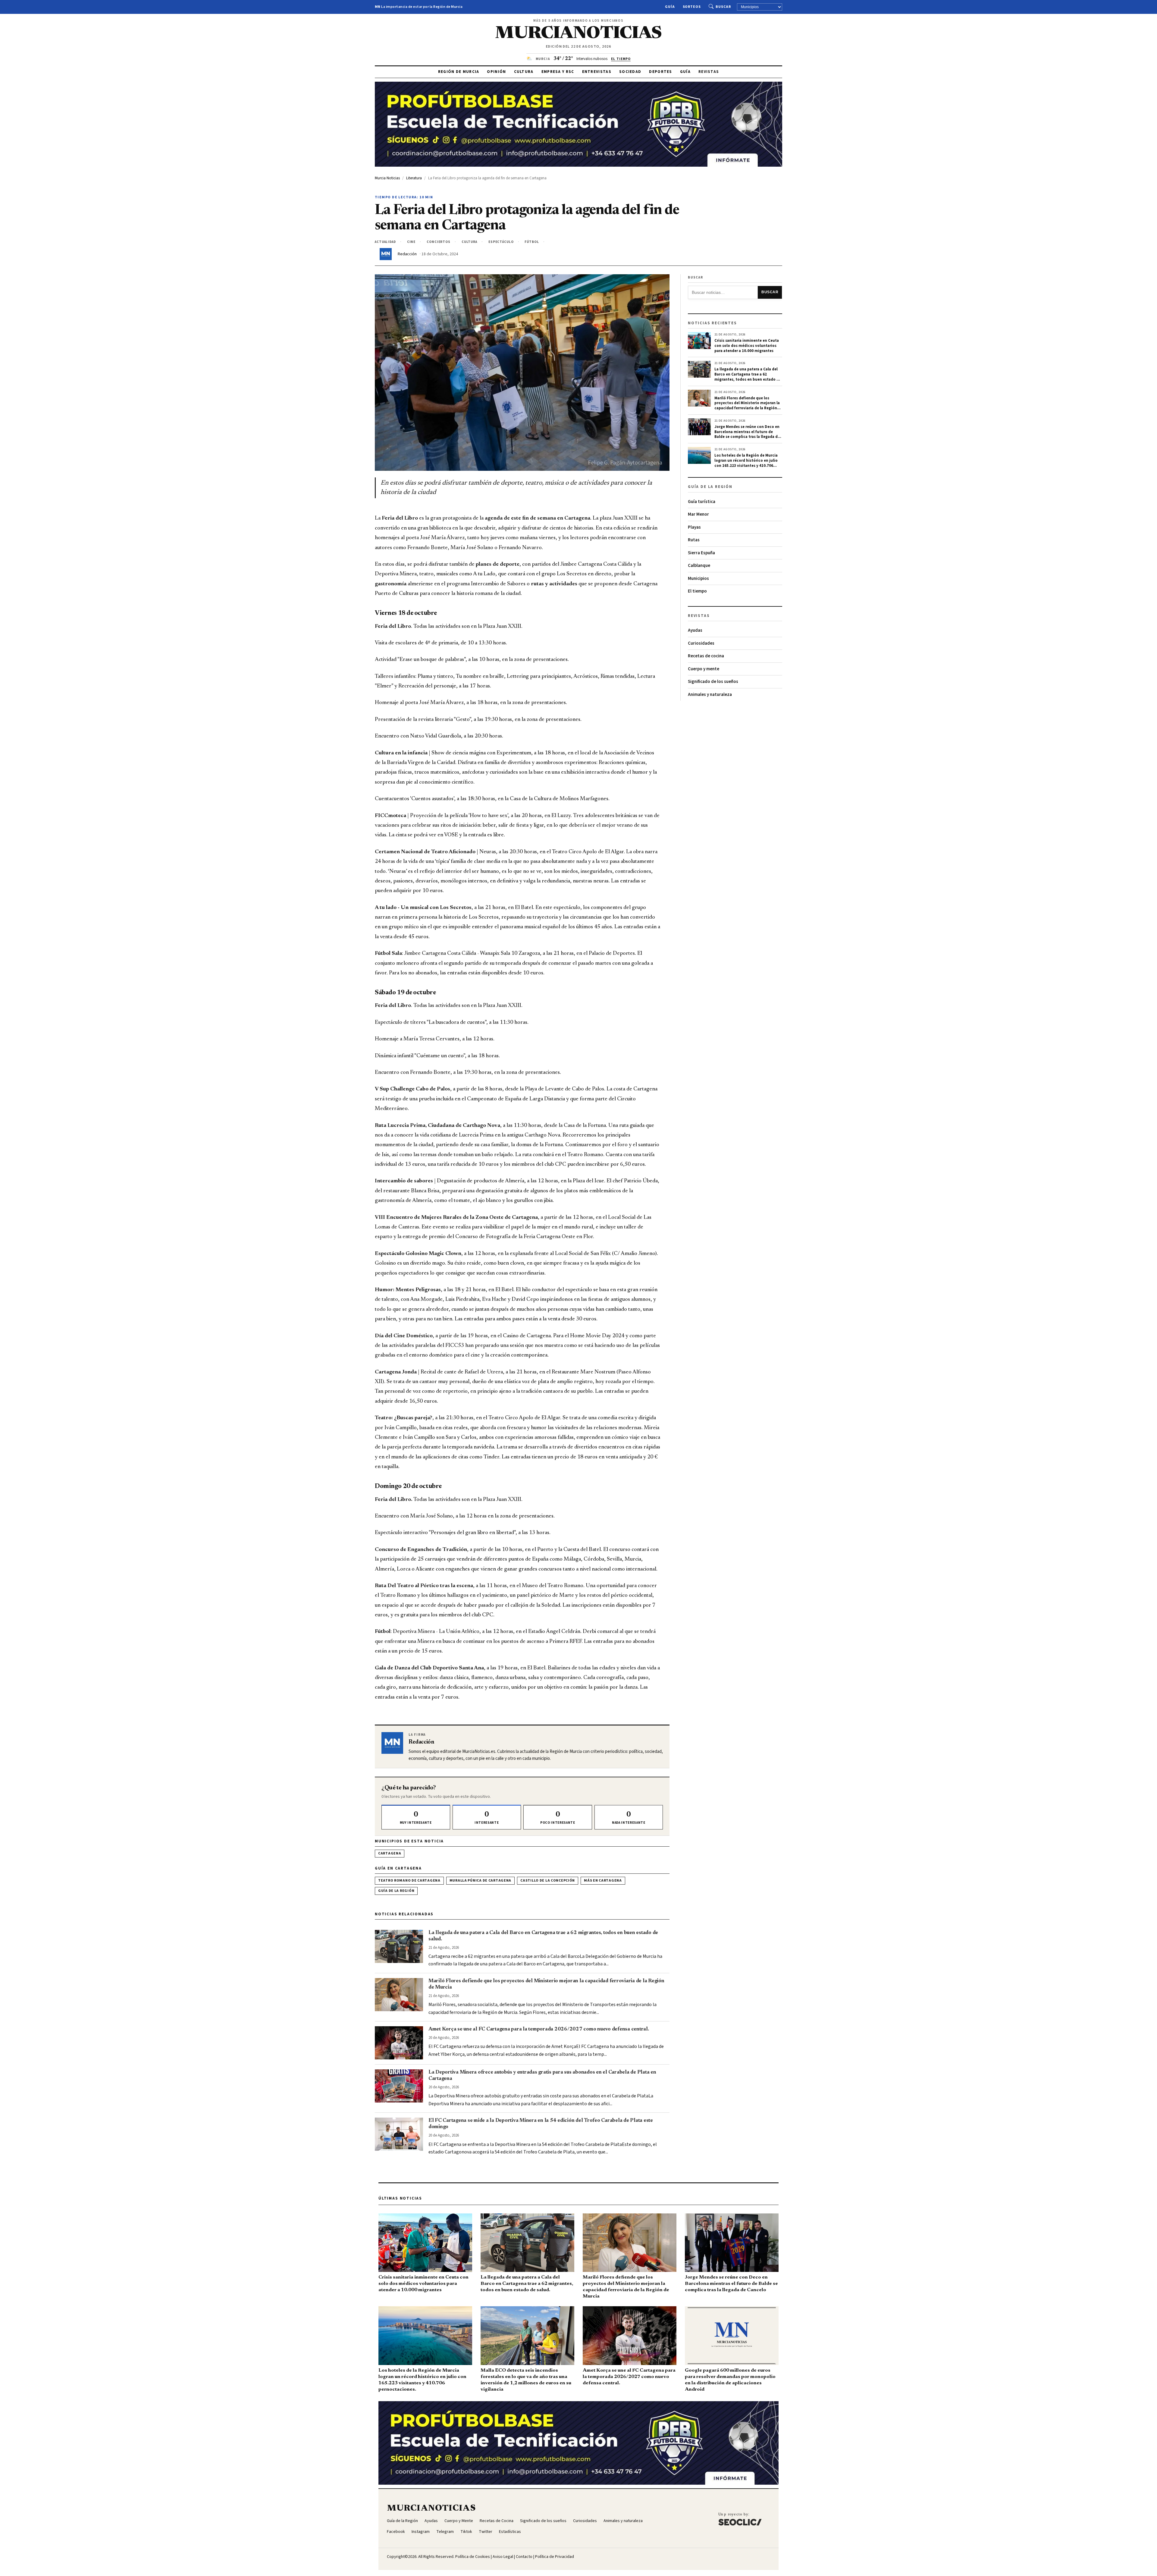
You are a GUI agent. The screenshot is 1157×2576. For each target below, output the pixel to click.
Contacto (524, 2557)
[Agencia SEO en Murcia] (740, 2519)
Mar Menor (698, 514)
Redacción (407, 254)
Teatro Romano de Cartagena (409, 1881)
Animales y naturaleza (710, 695)
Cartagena (390, 1853)
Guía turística (702, 502)
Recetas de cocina (706, 656)
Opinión (496, 72)
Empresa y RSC (558, 72)
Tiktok (466, 2532)
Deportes (660, 72)
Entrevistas (597, 72)
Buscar (723, 7)
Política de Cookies (473, 2557)
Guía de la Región (396, 1891)
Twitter (486, 2532)
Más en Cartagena (603, 1881)
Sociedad (630, 72)
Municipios (698, 579)
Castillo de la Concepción (548, 1881)
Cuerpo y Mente (459, 2521)
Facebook (396, 2532)
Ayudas (695, 630)
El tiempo (697, 591)
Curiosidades (701, 643)
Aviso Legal (503, 2557)
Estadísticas (510, 2532)
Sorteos (692, 7)
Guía (670, 7)
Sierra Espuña (701, 553)
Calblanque (699, 566)
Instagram (421, 2532)
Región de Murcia (459, 72)
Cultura (524, 72)
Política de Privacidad (555, 2557)
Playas (694, 527)
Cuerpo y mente (704, 669)
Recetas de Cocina (497, 2521)
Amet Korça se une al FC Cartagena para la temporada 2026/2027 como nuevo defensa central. (539, 2029)
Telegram (445, 2532)
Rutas (694, 540)
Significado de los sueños (713, 682)
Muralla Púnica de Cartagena (480, 1881)
